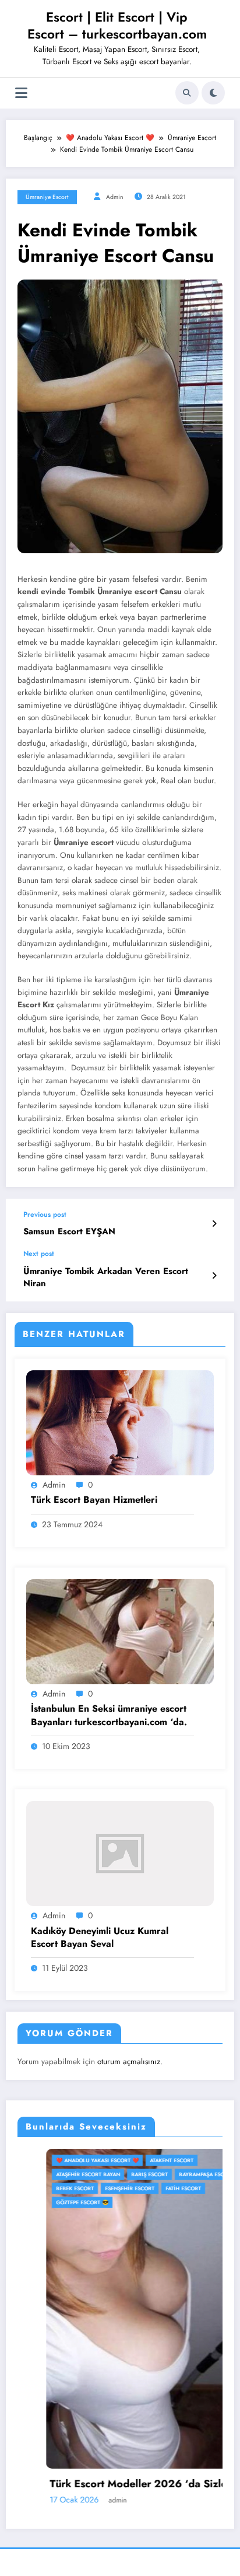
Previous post (45, 1214)
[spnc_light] (213, 93)
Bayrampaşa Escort (178, 2174)
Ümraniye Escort (47, 197)
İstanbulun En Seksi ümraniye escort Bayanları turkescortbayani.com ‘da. (109, 1715)
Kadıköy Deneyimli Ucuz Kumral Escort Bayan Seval (100, 1938)
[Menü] (21, 93)
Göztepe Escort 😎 (54, 2202)
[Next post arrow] (214, 1276)
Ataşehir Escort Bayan (59, 2174)
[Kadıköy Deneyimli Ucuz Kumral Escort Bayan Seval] (120, 1853)
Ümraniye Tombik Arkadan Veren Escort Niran (106, 1277)
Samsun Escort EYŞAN (69, 1232)
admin (115, 197)
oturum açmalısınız (129, 2062)
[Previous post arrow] (214, 1224)
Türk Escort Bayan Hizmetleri (94, 1500)
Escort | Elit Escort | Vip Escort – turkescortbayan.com (117, 25)
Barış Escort (121, 2174)
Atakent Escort (143, 2160)
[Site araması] (187, 93)
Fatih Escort (155, 2188)
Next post (39, 1254)
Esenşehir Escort (101, 2188)
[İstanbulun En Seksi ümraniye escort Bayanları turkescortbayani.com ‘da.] (120, 1631)
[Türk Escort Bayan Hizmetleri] (120, 1422)
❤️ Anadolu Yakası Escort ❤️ (69, 2160)
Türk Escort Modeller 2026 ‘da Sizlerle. (117, 2484)
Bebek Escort (46, 2188)
